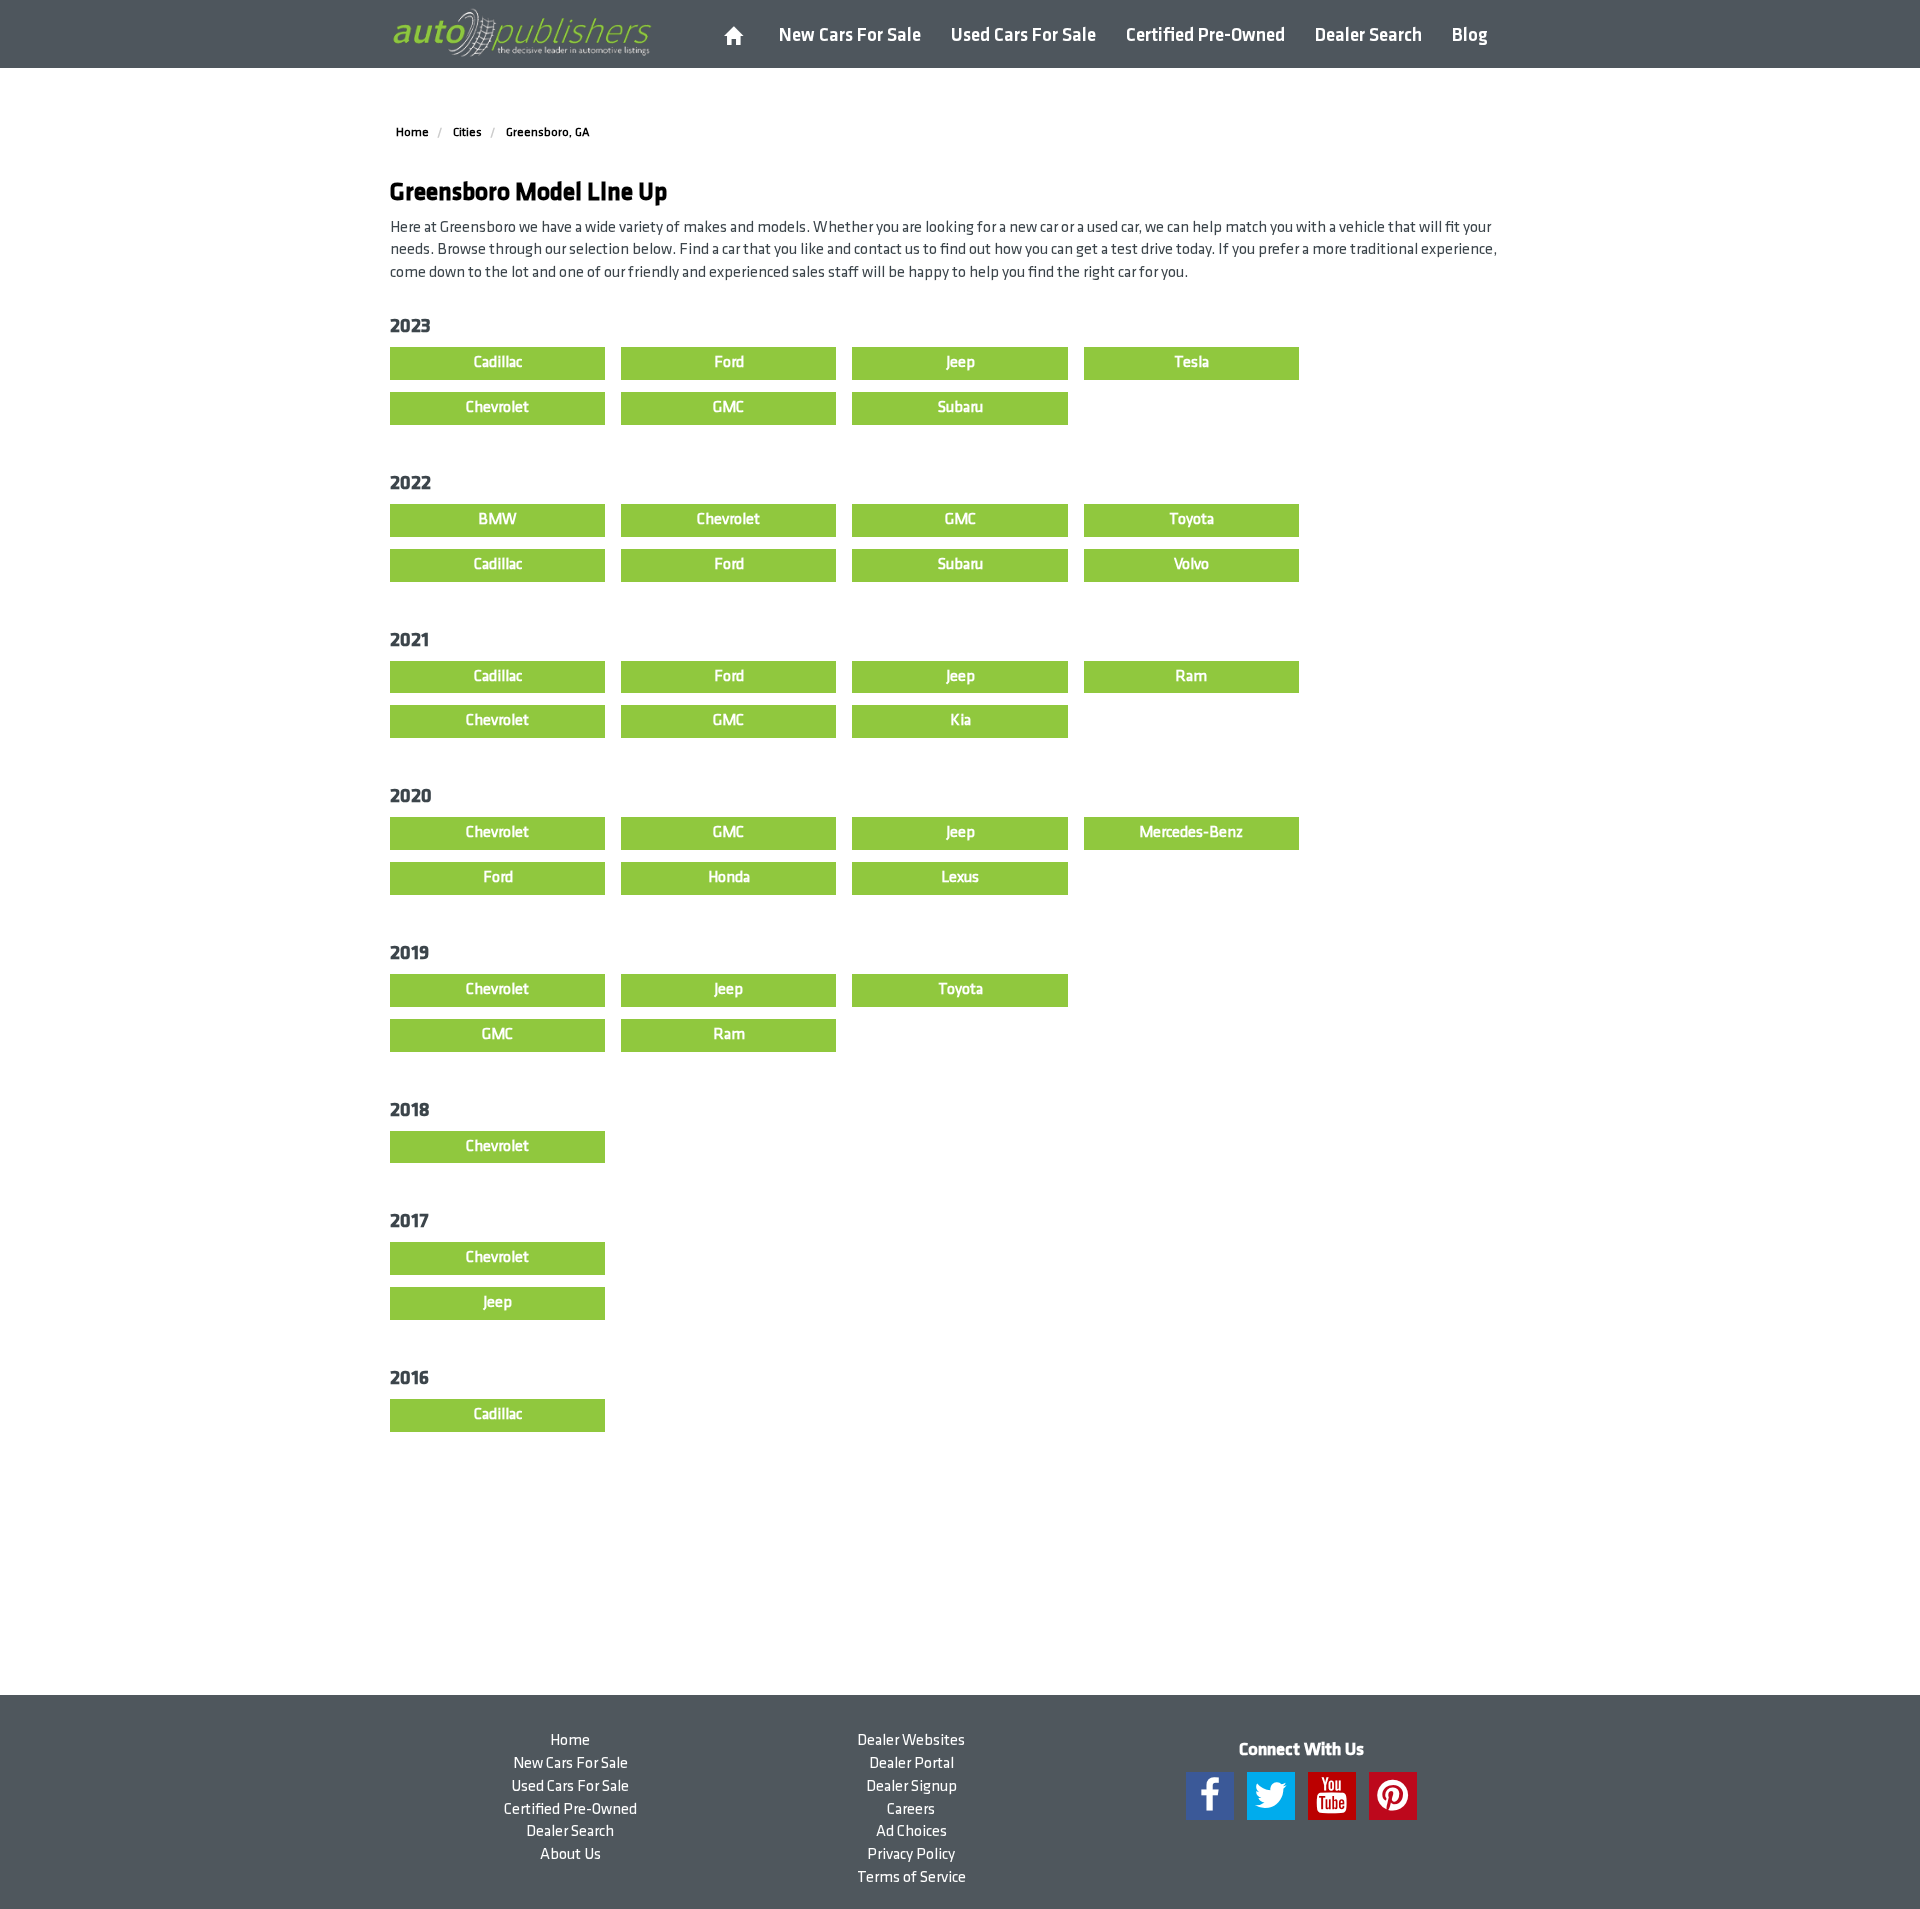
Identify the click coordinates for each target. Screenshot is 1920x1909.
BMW (497, 519)
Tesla (1191, 362)
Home (570, 1740)
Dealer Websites (911, 1740)
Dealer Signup (911, 1786)
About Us (570, 1854)
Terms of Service (911, 1877)
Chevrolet (497, 407)
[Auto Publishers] (521, 33)
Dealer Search (1368, 35)
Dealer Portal (911, 1763)
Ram (1191, 676)
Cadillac (498, 362)
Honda (729, 877)
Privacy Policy (911, 1854)
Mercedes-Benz (1191, 832)
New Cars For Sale (850, 35)
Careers (911, 1809)
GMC (728, 407)
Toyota (1191, 519)
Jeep (960, 362)
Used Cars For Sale (1023, 35)
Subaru (960, 407)
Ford (729, 362)
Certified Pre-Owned (1205, 35)
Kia (960, 720)
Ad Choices (911, 1831)
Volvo (1191, 564)
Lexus (960, 877)
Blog (1470, 35)
